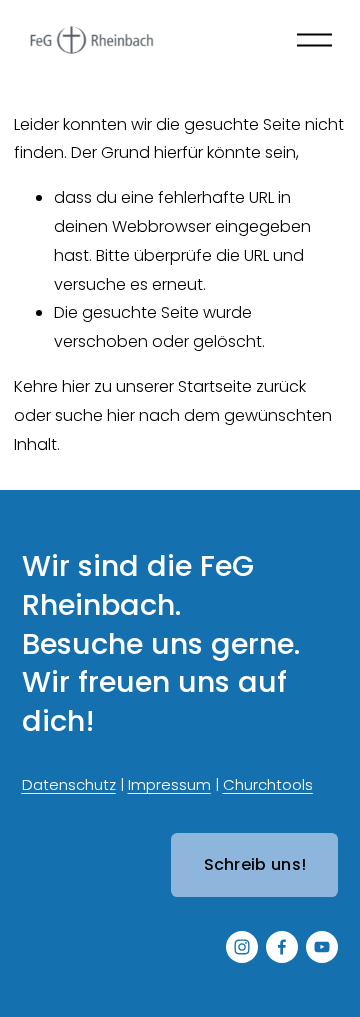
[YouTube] (322, 947)
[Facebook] (282, 947)
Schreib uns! (255, 864)
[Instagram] (242, 947)
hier (76, 386)
